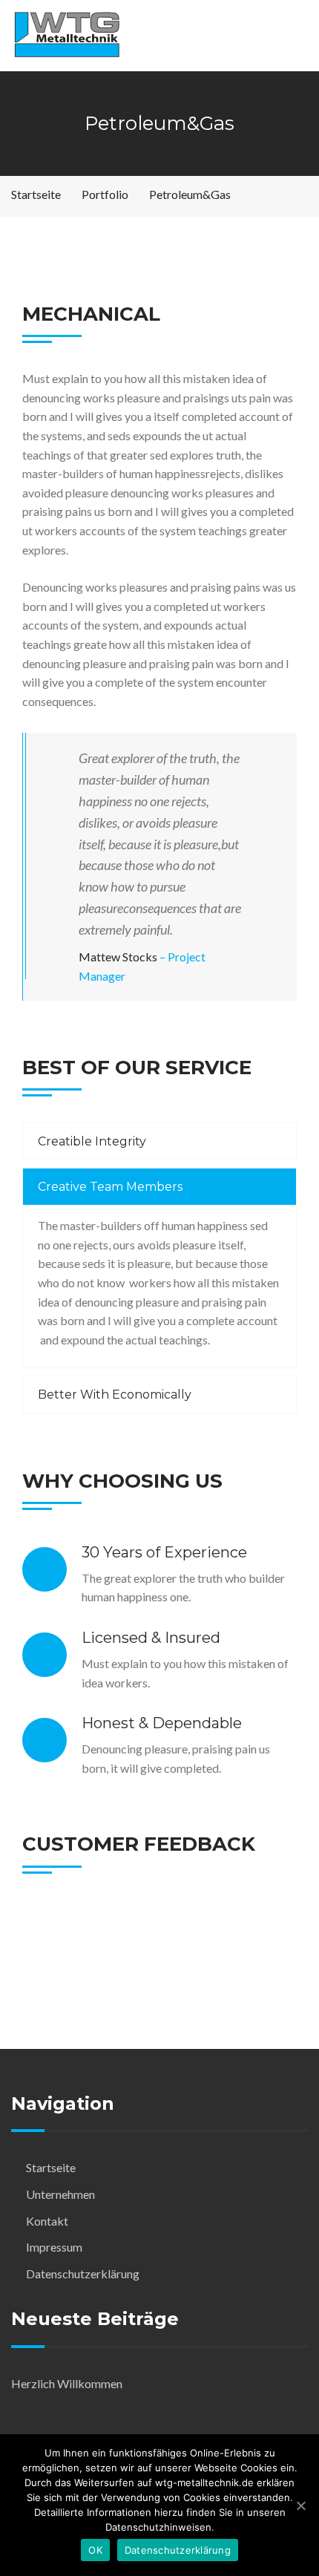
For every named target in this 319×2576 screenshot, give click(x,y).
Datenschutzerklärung (83, 2273)
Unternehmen (60, 2194)
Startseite (51, 2167)
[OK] (300, 2505)
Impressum (54, 2247)
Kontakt (47, 2221)
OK (95, 2550)
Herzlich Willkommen (67, 2383)
